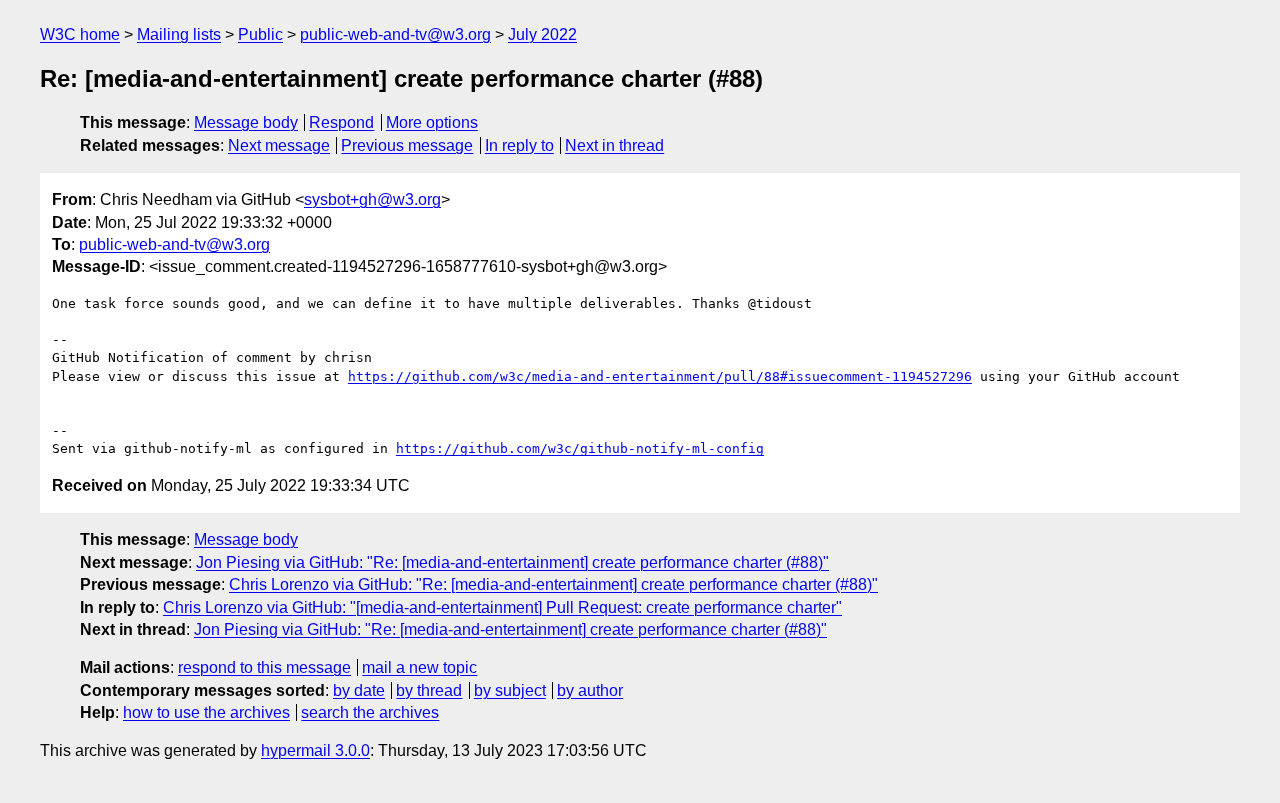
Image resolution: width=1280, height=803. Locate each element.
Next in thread (614, 145)
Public (260, 34)
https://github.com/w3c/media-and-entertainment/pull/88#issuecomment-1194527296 (660, 376)
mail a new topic (419, 667)
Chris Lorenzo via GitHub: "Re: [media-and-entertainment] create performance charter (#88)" (553, 584)
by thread (429, 690)
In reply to (519, 145)
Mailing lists (179, 34)
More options (432, 122)
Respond (341, 122)
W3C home (80, 34)
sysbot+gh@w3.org (372, 199)
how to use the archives (206, 712)
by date (359, 690)
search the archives (370, 712)
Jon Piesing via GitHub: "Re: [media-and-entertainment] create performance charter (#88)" (512, 562)
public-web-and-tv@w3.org (395, 34)
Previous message (407, 145)
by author (590, 690)
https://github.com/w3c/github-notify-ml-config (580, 448)
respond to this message (264, 667)
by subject (510, 690)
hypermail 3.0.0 (315, 750)
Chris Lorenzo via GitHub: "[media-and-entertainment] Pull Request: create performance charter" (502, 607)
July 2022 (542, 34)
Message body (246, 122)
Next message (279, 145)
